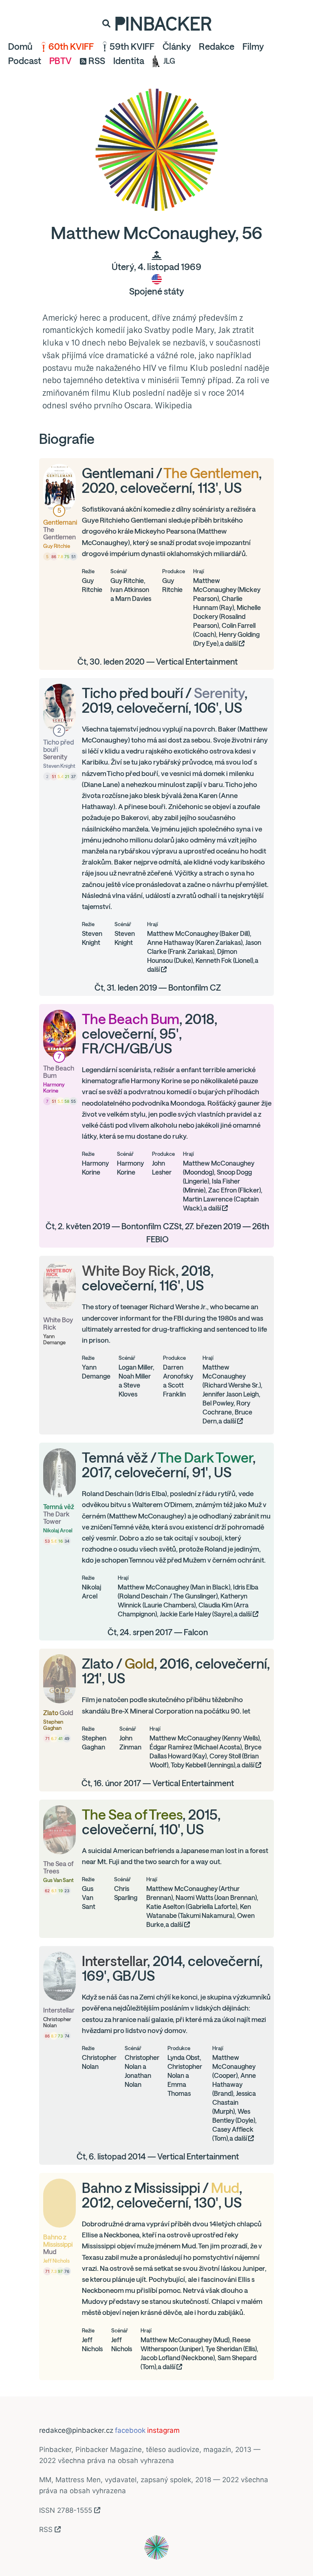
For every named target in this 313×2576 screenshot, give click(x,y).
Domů (20, 47)
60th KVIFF (71, 47)
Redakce (217, 47)
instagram (163, 2430)
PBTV (61, 61)
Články (177, 47)
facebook (130, 2430)
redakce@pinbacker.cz (76, 2430)
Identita (129, 61)
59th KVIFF (132, 47)
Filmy (253, 47)
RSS (97, 61)
